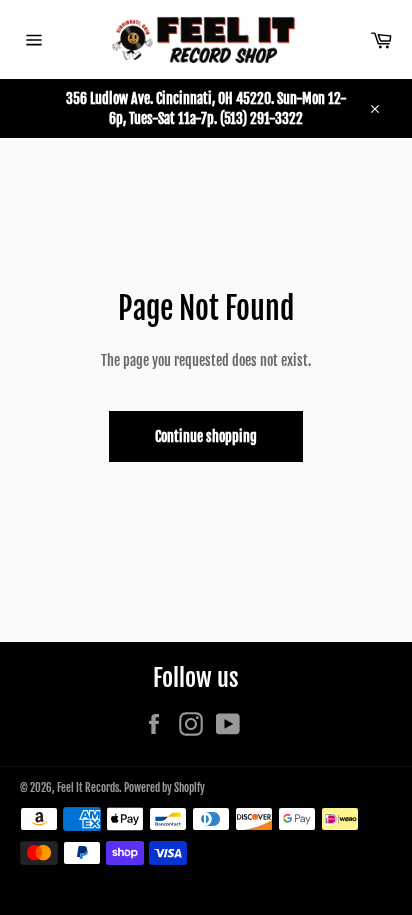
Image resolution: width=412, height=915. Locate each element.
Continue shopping (206, 436)
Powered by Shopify (164, 788)
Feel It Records (88, 788)
